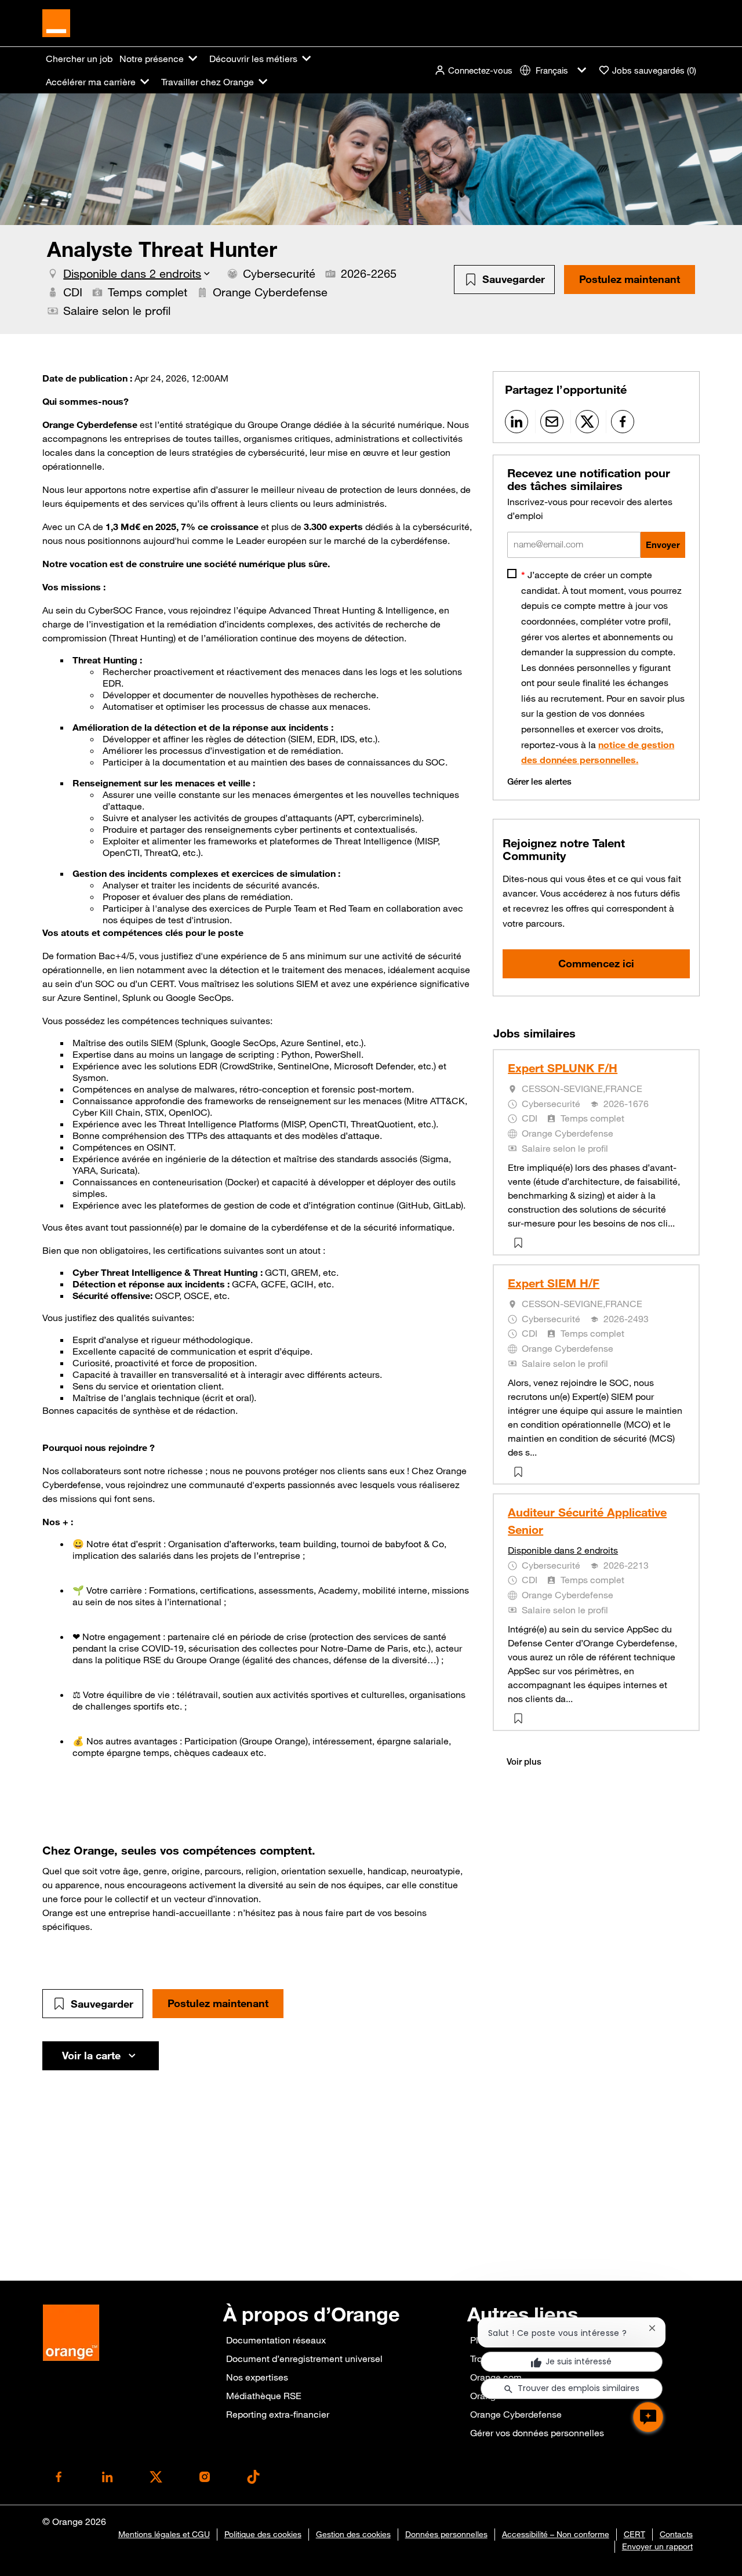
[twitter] (156, 2477)
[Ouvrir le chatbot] (648, 2417)
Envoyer (663, 545)
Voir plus (524, 1762)
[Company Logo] (56, 22)
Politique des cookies (263, 2534)
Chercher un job (79, 59)
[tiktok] (253, 2477)
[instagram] (205, 2477)
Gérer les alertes (539, 781)
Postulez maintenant (630, 279)
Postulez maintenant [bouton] (218, 2003)
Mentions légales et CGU (164, 2534)
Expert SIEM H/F (554, 1283)
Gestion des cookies (353, 2534)
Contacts (676, 2534)
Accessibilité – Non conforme (556, 2534)
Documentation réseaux (276, 2340)
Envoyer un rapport (657, 2546)
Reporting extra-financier (278, 2414)
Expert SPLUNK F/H (563, 1068)
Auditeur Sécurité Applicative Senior (587, 1521)
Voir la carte (91, 2055)
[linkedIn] (107, 2477)
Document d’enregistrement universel (304, 2359)
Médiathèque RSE (264, 2396)
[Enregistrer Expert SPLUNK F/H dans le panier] (521, 1243)
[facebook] (59, 2477)
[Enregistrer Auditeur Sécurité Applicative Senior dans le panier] (521, 1718)
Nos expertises (257, 2377)
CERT (634, 2534)
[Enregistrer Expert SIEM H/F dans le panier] (521, 1472)
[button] (473, 70)
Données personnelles (446, 2534)
